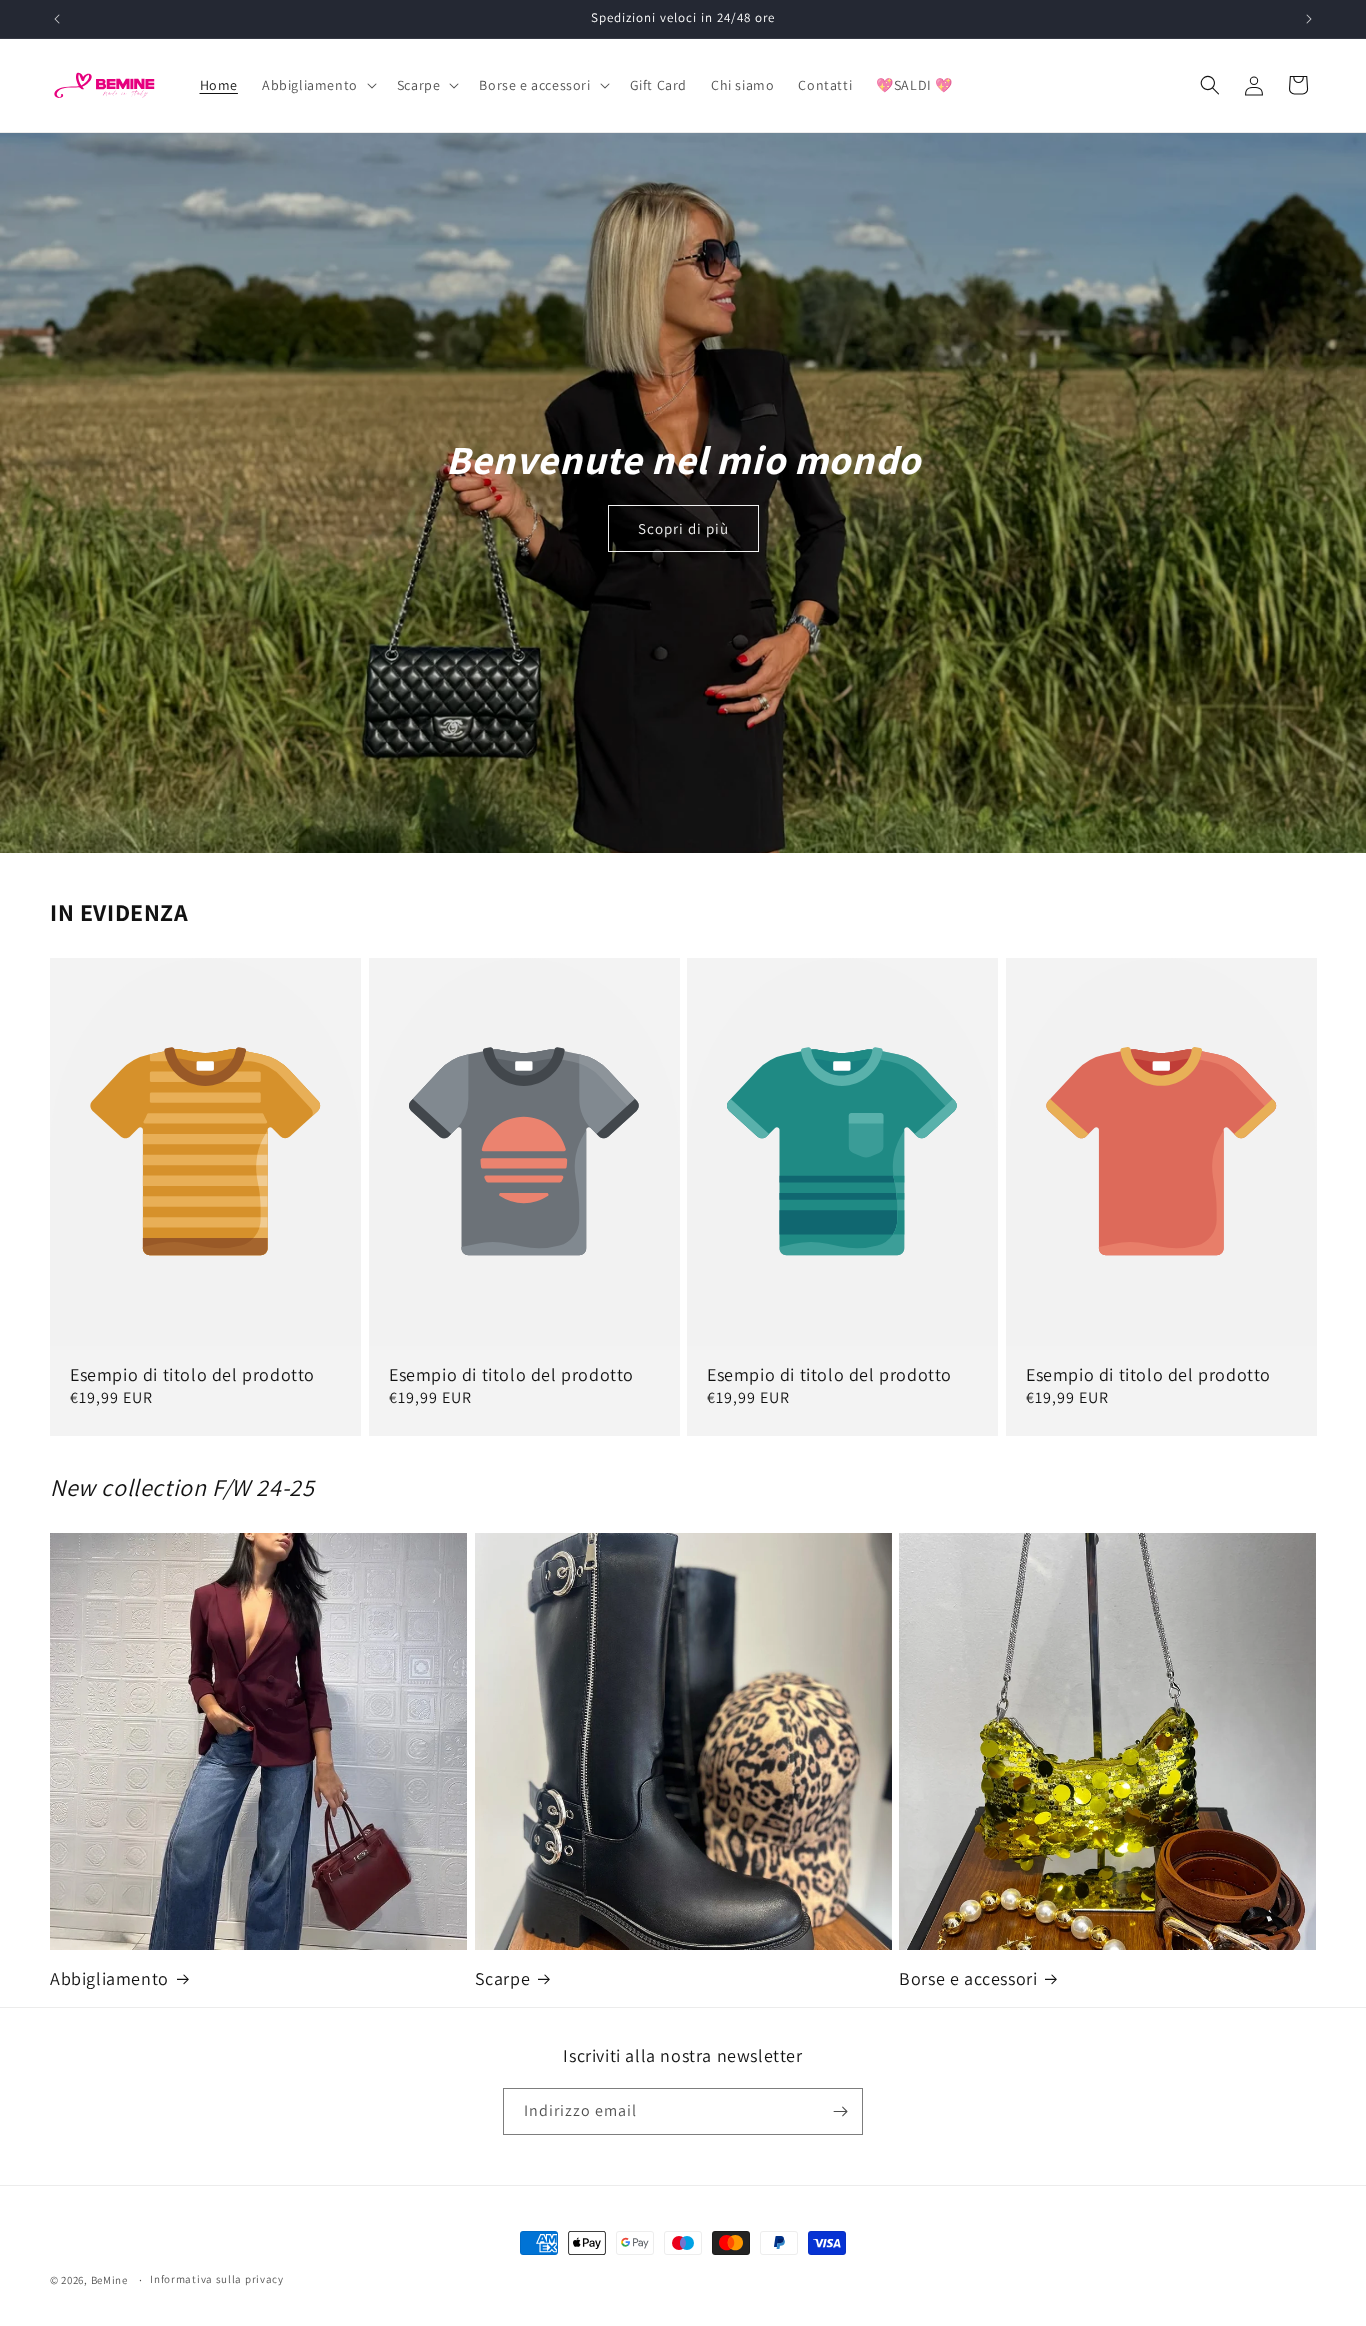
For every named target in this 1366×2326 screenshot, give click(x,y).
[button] (317, 85)
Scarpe (503, 1978)
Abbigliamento (109, 1978)
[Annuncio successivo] (1309, 19)
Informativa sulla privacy (217, 2279)
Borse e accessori (968, 1978)
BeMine (109, 2280)
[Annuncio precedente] (57, 19)
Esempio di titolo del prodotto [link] (192, 1374)
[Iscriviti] (840, 2111)
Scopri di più (683, 528)
